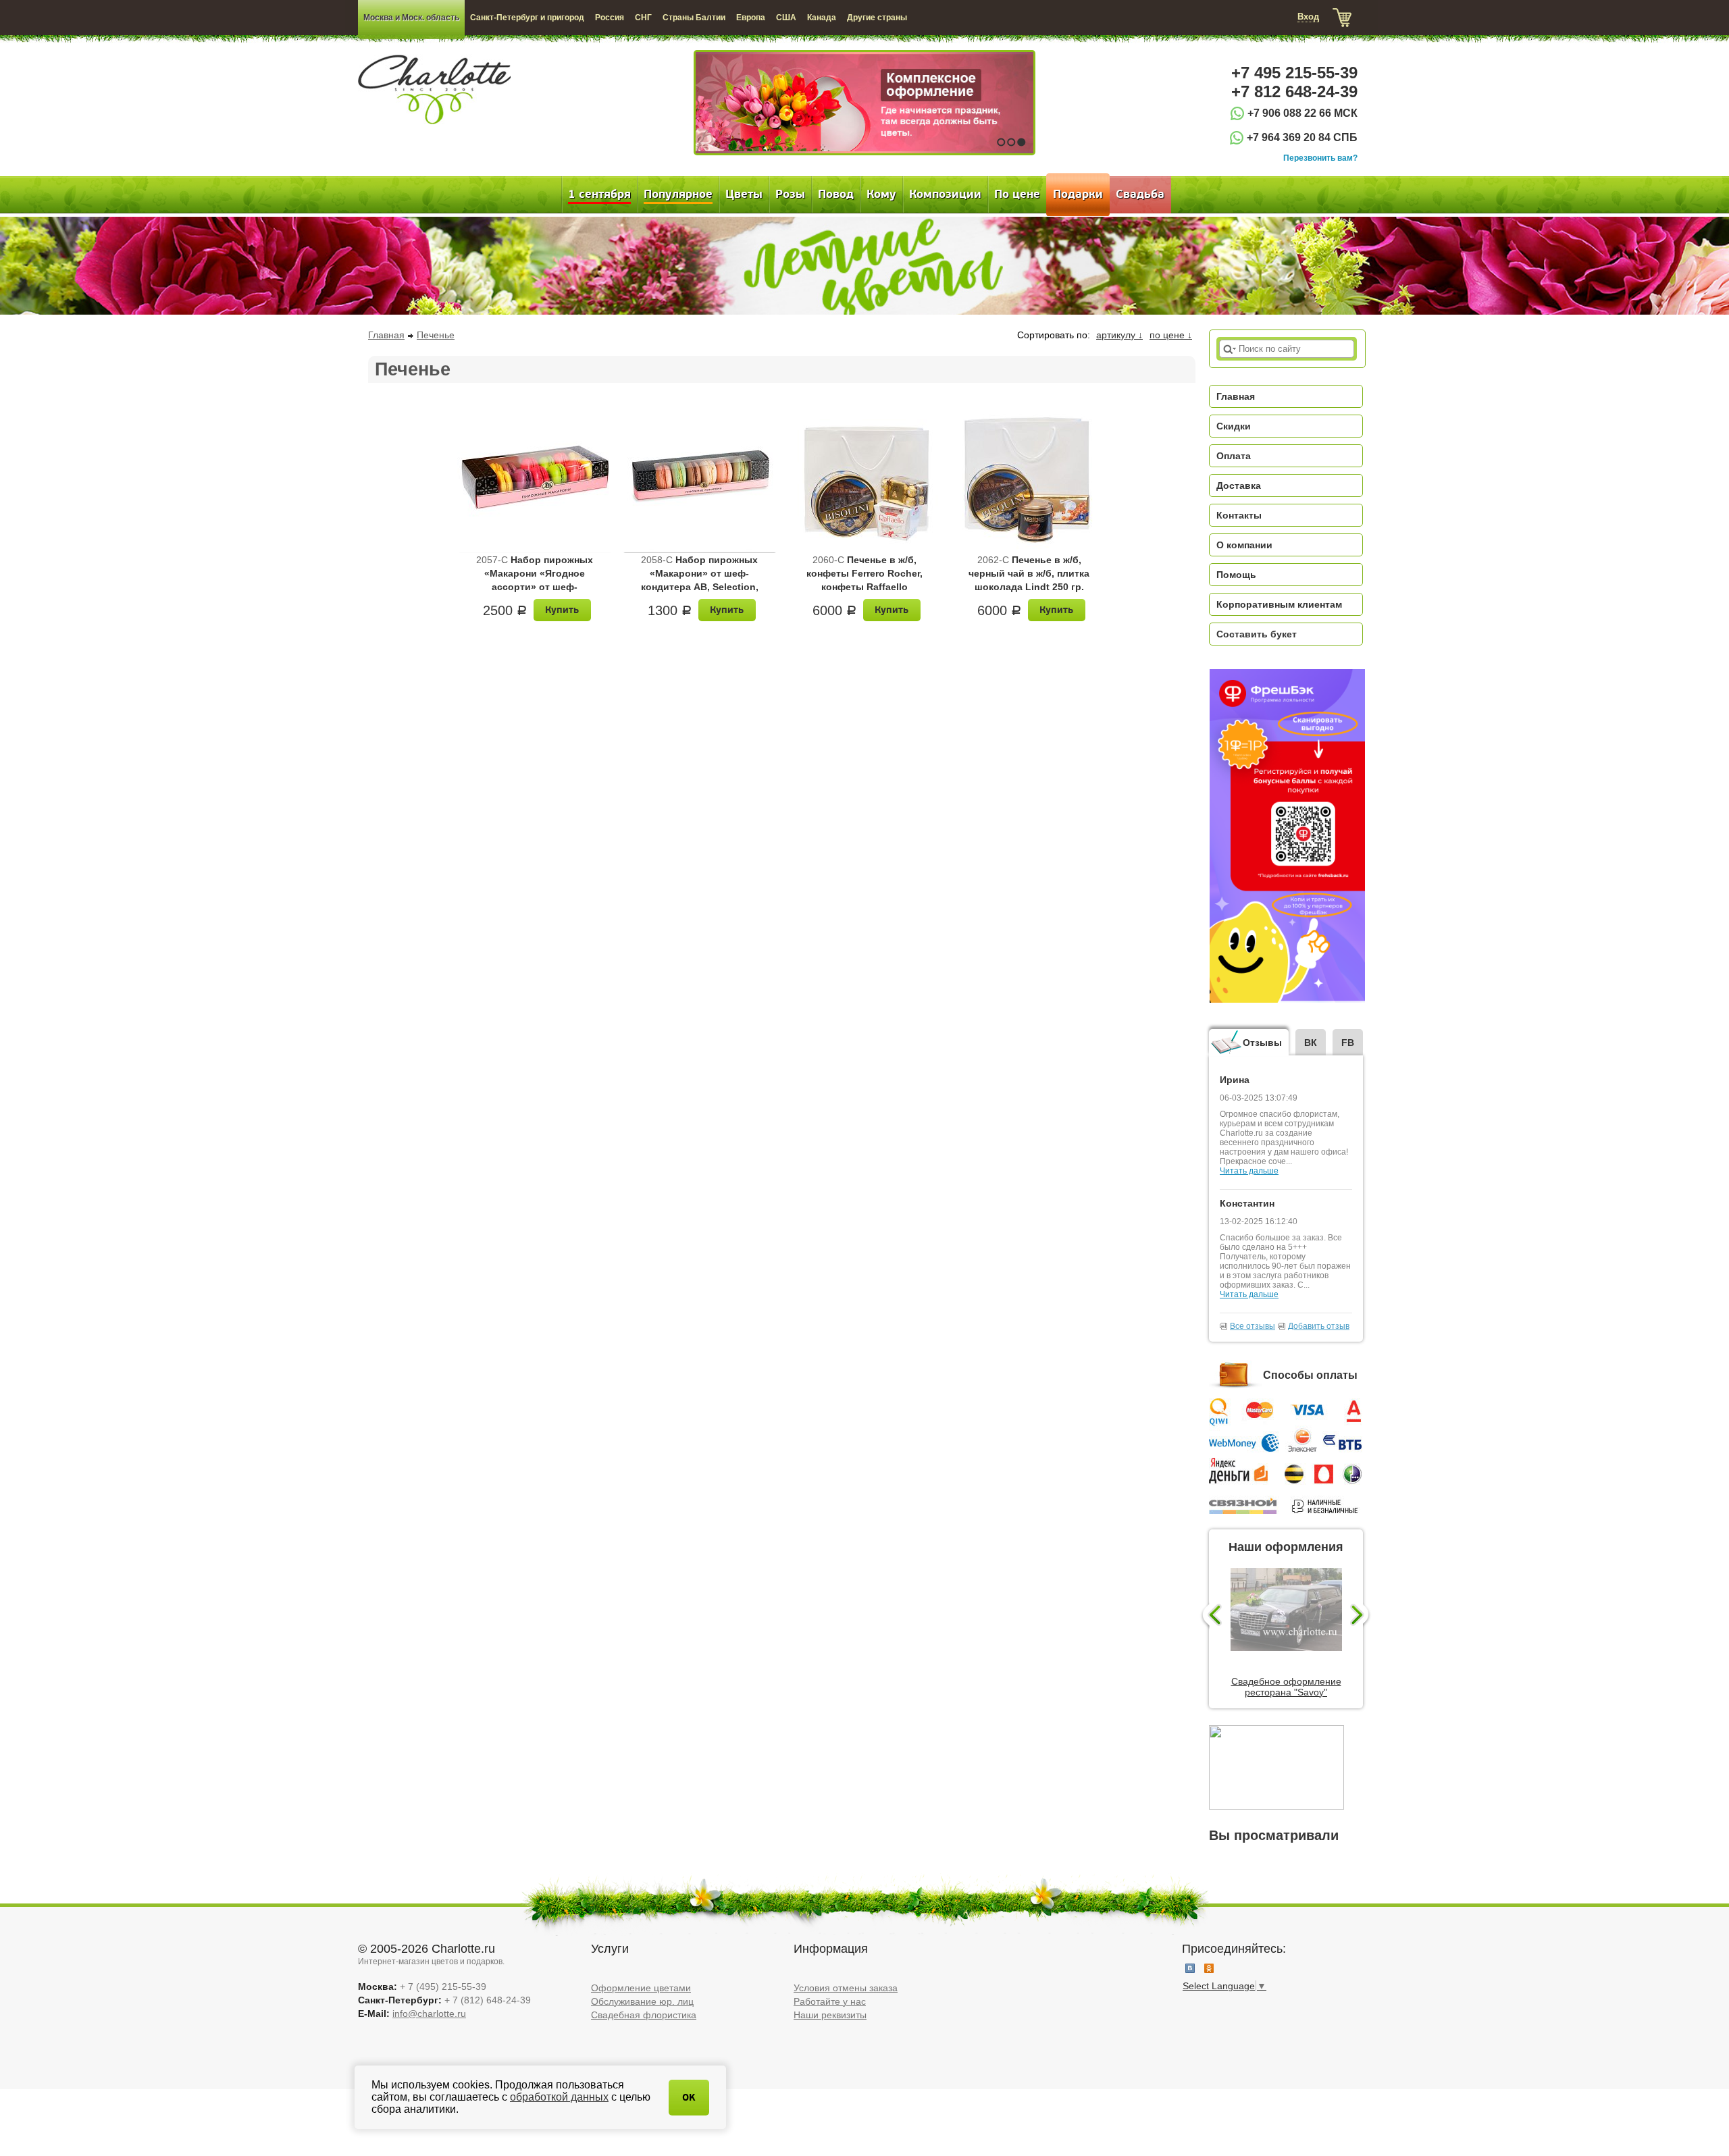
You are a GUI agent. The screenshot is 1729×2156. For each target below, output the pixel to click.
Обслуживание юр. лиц (642, 2001)
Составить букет (1257, 634)
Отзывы (1262, 1043)
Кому (881, 194)
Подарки (1078, 194)
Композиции (945, 194)
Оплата (1234, 456)
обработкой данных (559, 2097)
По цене (1017, 194)
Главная (386, 335)
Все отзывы (1253, 1326)
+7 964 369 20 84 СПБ (1302, 137)
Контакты (1239, 515)
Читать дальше (1249, 1171)
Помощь (1236, 575)
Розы (790, 194)
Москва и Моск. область (411, 18)
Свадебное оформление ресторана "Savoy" (1286, 1687)
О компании (1244, 545)
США (786, 18)
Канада (822, 18)
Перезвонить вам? (1320, 158)
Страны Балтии (694, 18)
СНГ (643, 18)
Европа (751, 18)
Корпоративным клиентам (1279, 604)
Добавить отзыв (1319, 1326)
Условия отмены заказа (846, 1988)
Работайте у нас (830, 2001)
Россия (610, 18)
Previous (1211, 1616)
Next (1361, 1616)
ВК (1311, 1043)
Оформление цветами (641, 1988)
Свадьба (1140, 194)
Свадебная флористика (644, 2015)
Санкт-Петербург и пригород (527, 18)
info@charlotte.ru (429, 2014)
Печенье (436, 335)
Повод (836, 194)
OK (689, 2098)
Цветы (744, 194)
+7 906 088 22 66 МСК (1302, 113)
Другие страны (877, 18)
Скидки (1234, 426)
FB (1348, 1043)
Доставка (1239, 485)
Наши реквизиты (830, 2015)
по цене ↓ (1171, 335)
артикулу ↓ (1119, 335)
